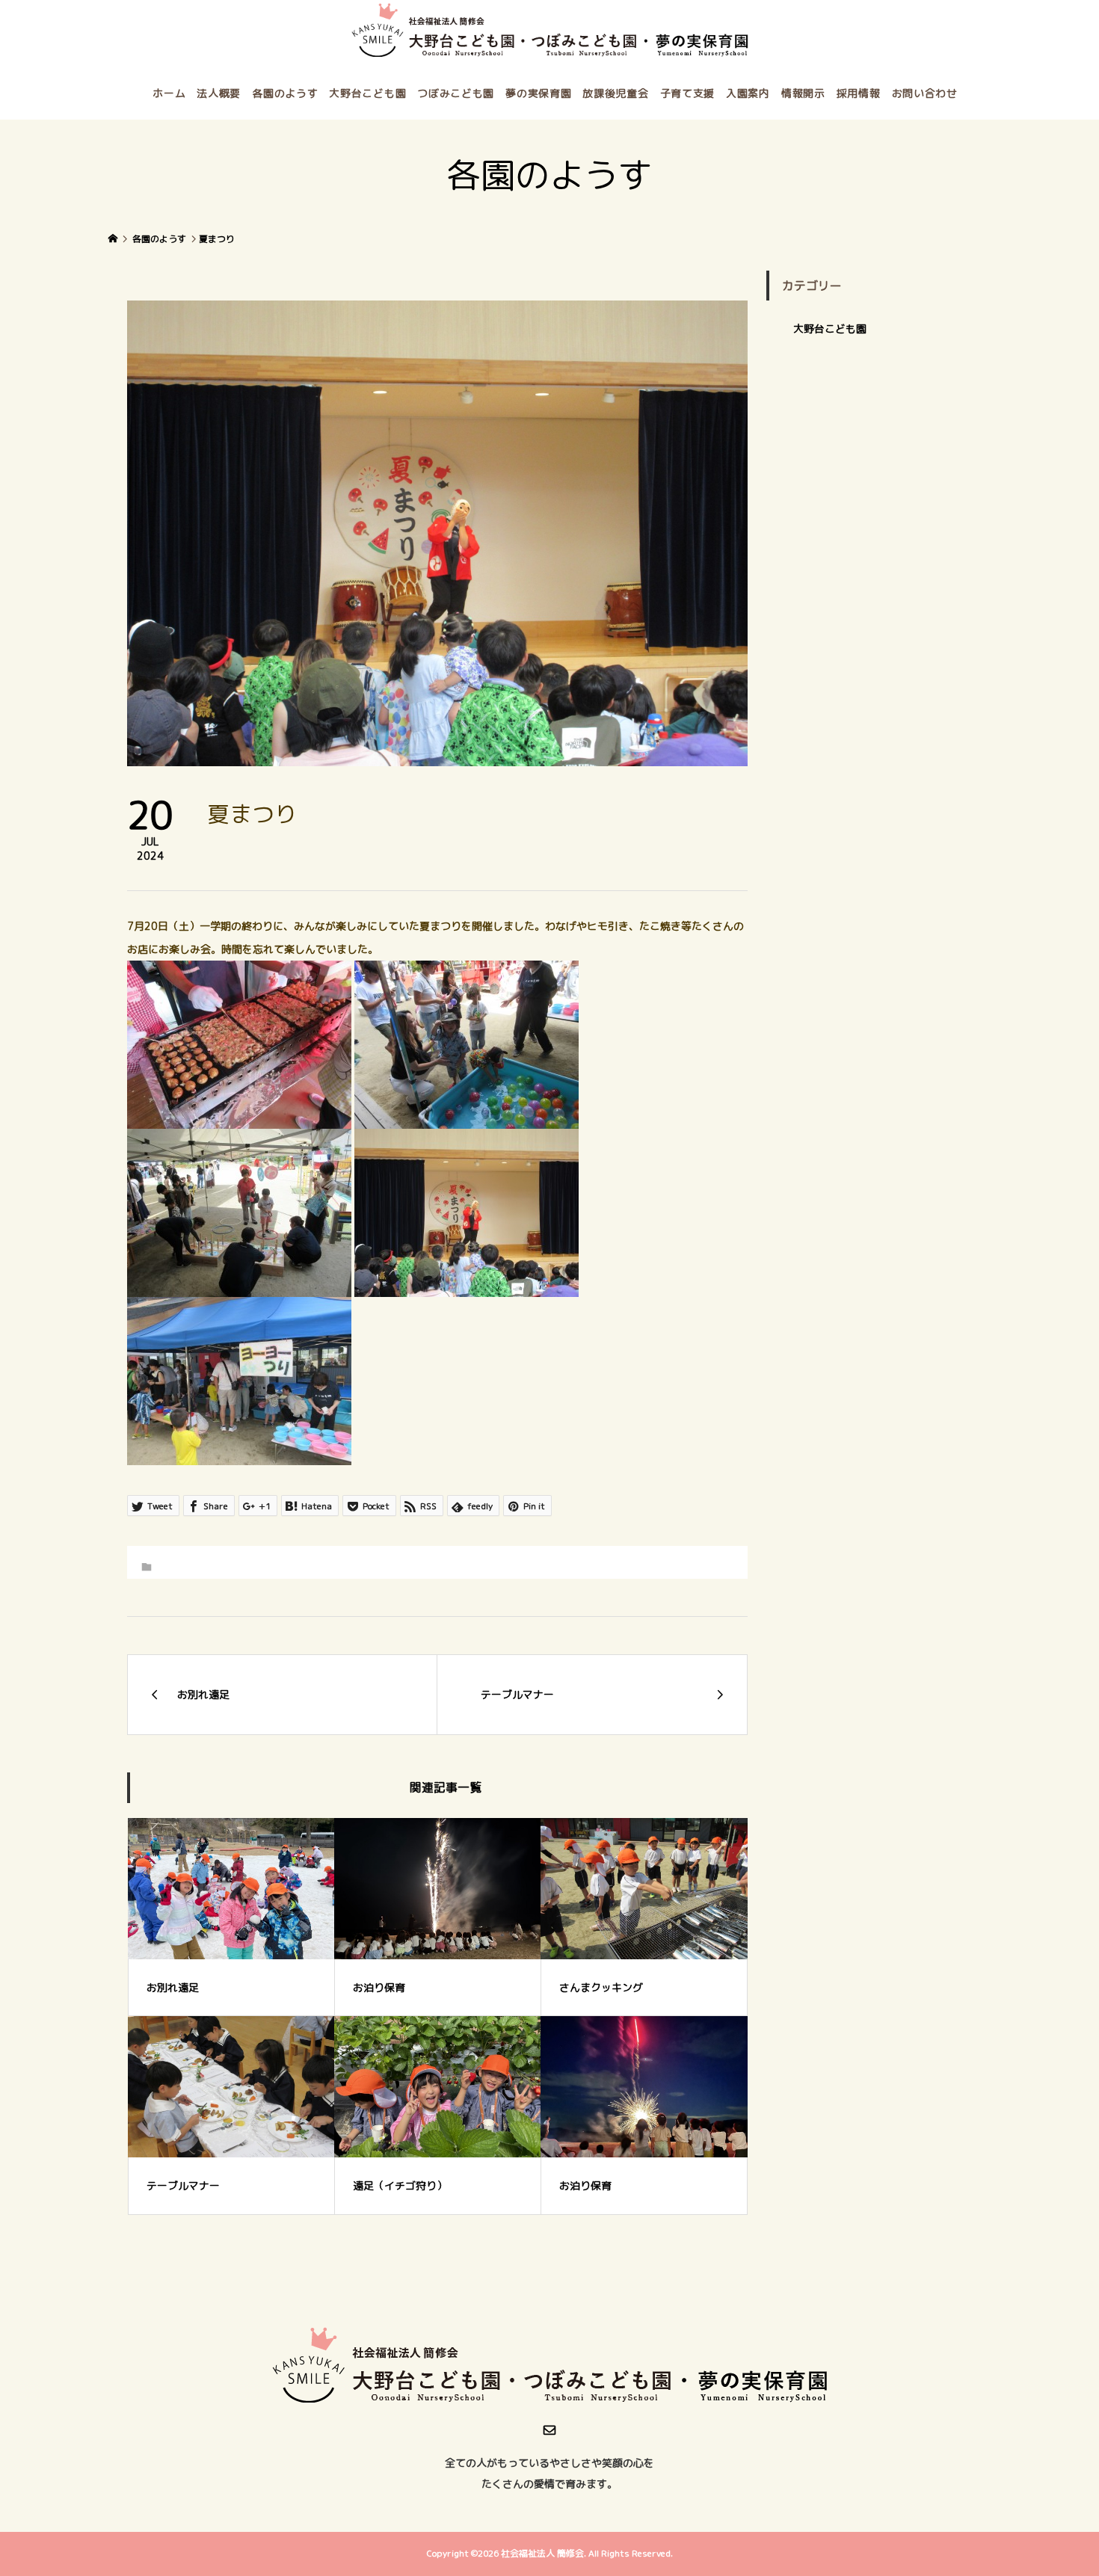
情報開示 (803, 93)
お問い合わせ (925, 93)
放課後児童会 (615, 93)
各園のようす (285, 93)
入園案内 (748, 93)
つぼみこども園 (456, 93)
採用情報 (859, 93)
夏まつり (217, 239)
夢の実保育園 (538, 93)
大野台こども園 (367, 93)
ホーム (169, 93)
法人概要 (219, 93)
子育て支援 (688, 93)
